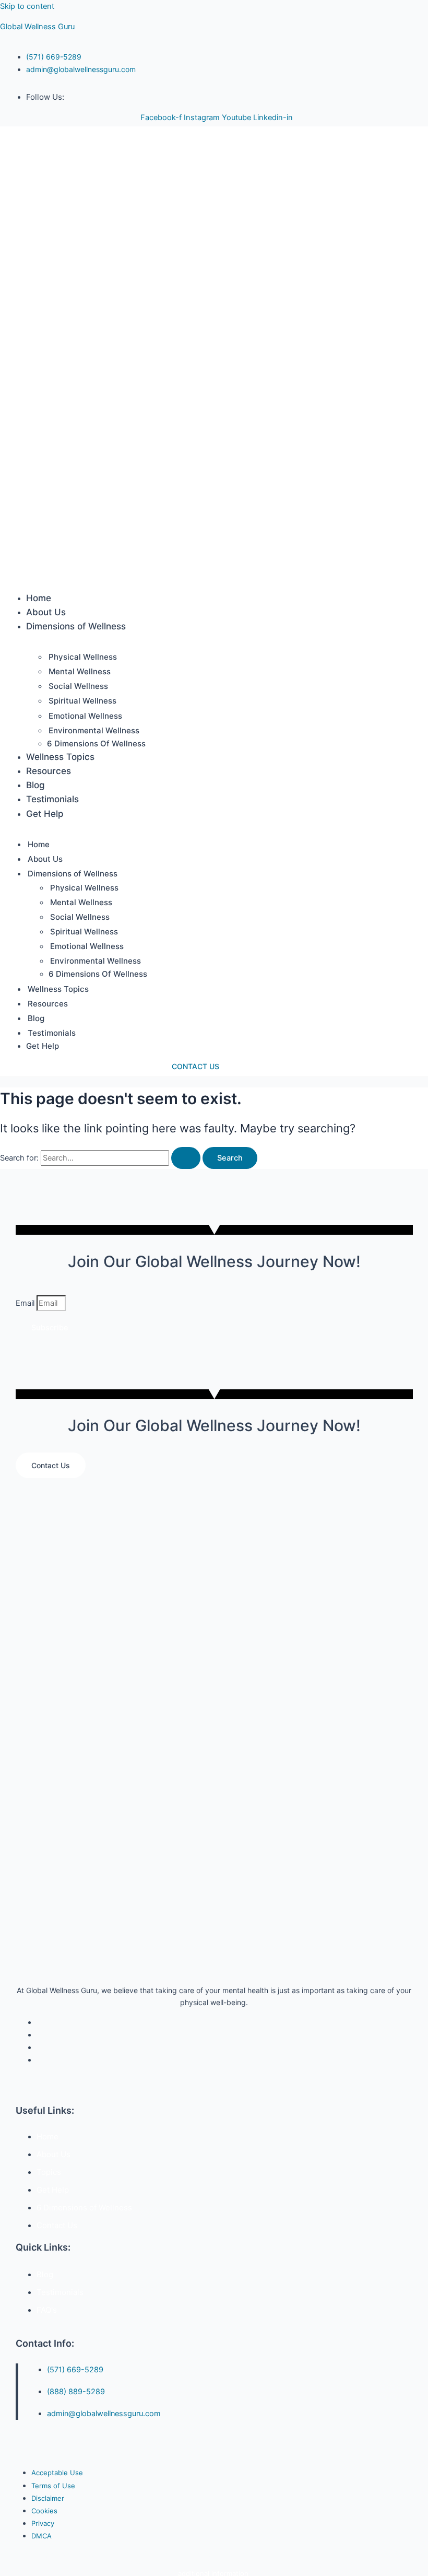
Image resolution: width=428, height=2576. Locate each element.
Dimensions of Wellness (76, 626)
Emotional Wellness (85, 716)
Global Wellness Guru (37, 27)
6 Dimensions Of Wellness (96, 743)
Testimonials (52, 799)
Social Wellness (78, 686)
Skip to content (27, 6)
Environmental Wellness (94, 730)
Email (26, 1303)
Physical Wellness (83, 657)
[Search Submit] (186, 1158)
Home (39, 598)
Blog (35, 785)
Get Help (45, 814)
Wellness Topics (60, 757)
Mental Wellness (80, 671)
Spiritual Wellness (82, 701)
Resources (49, 771)
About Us (46, 612)
